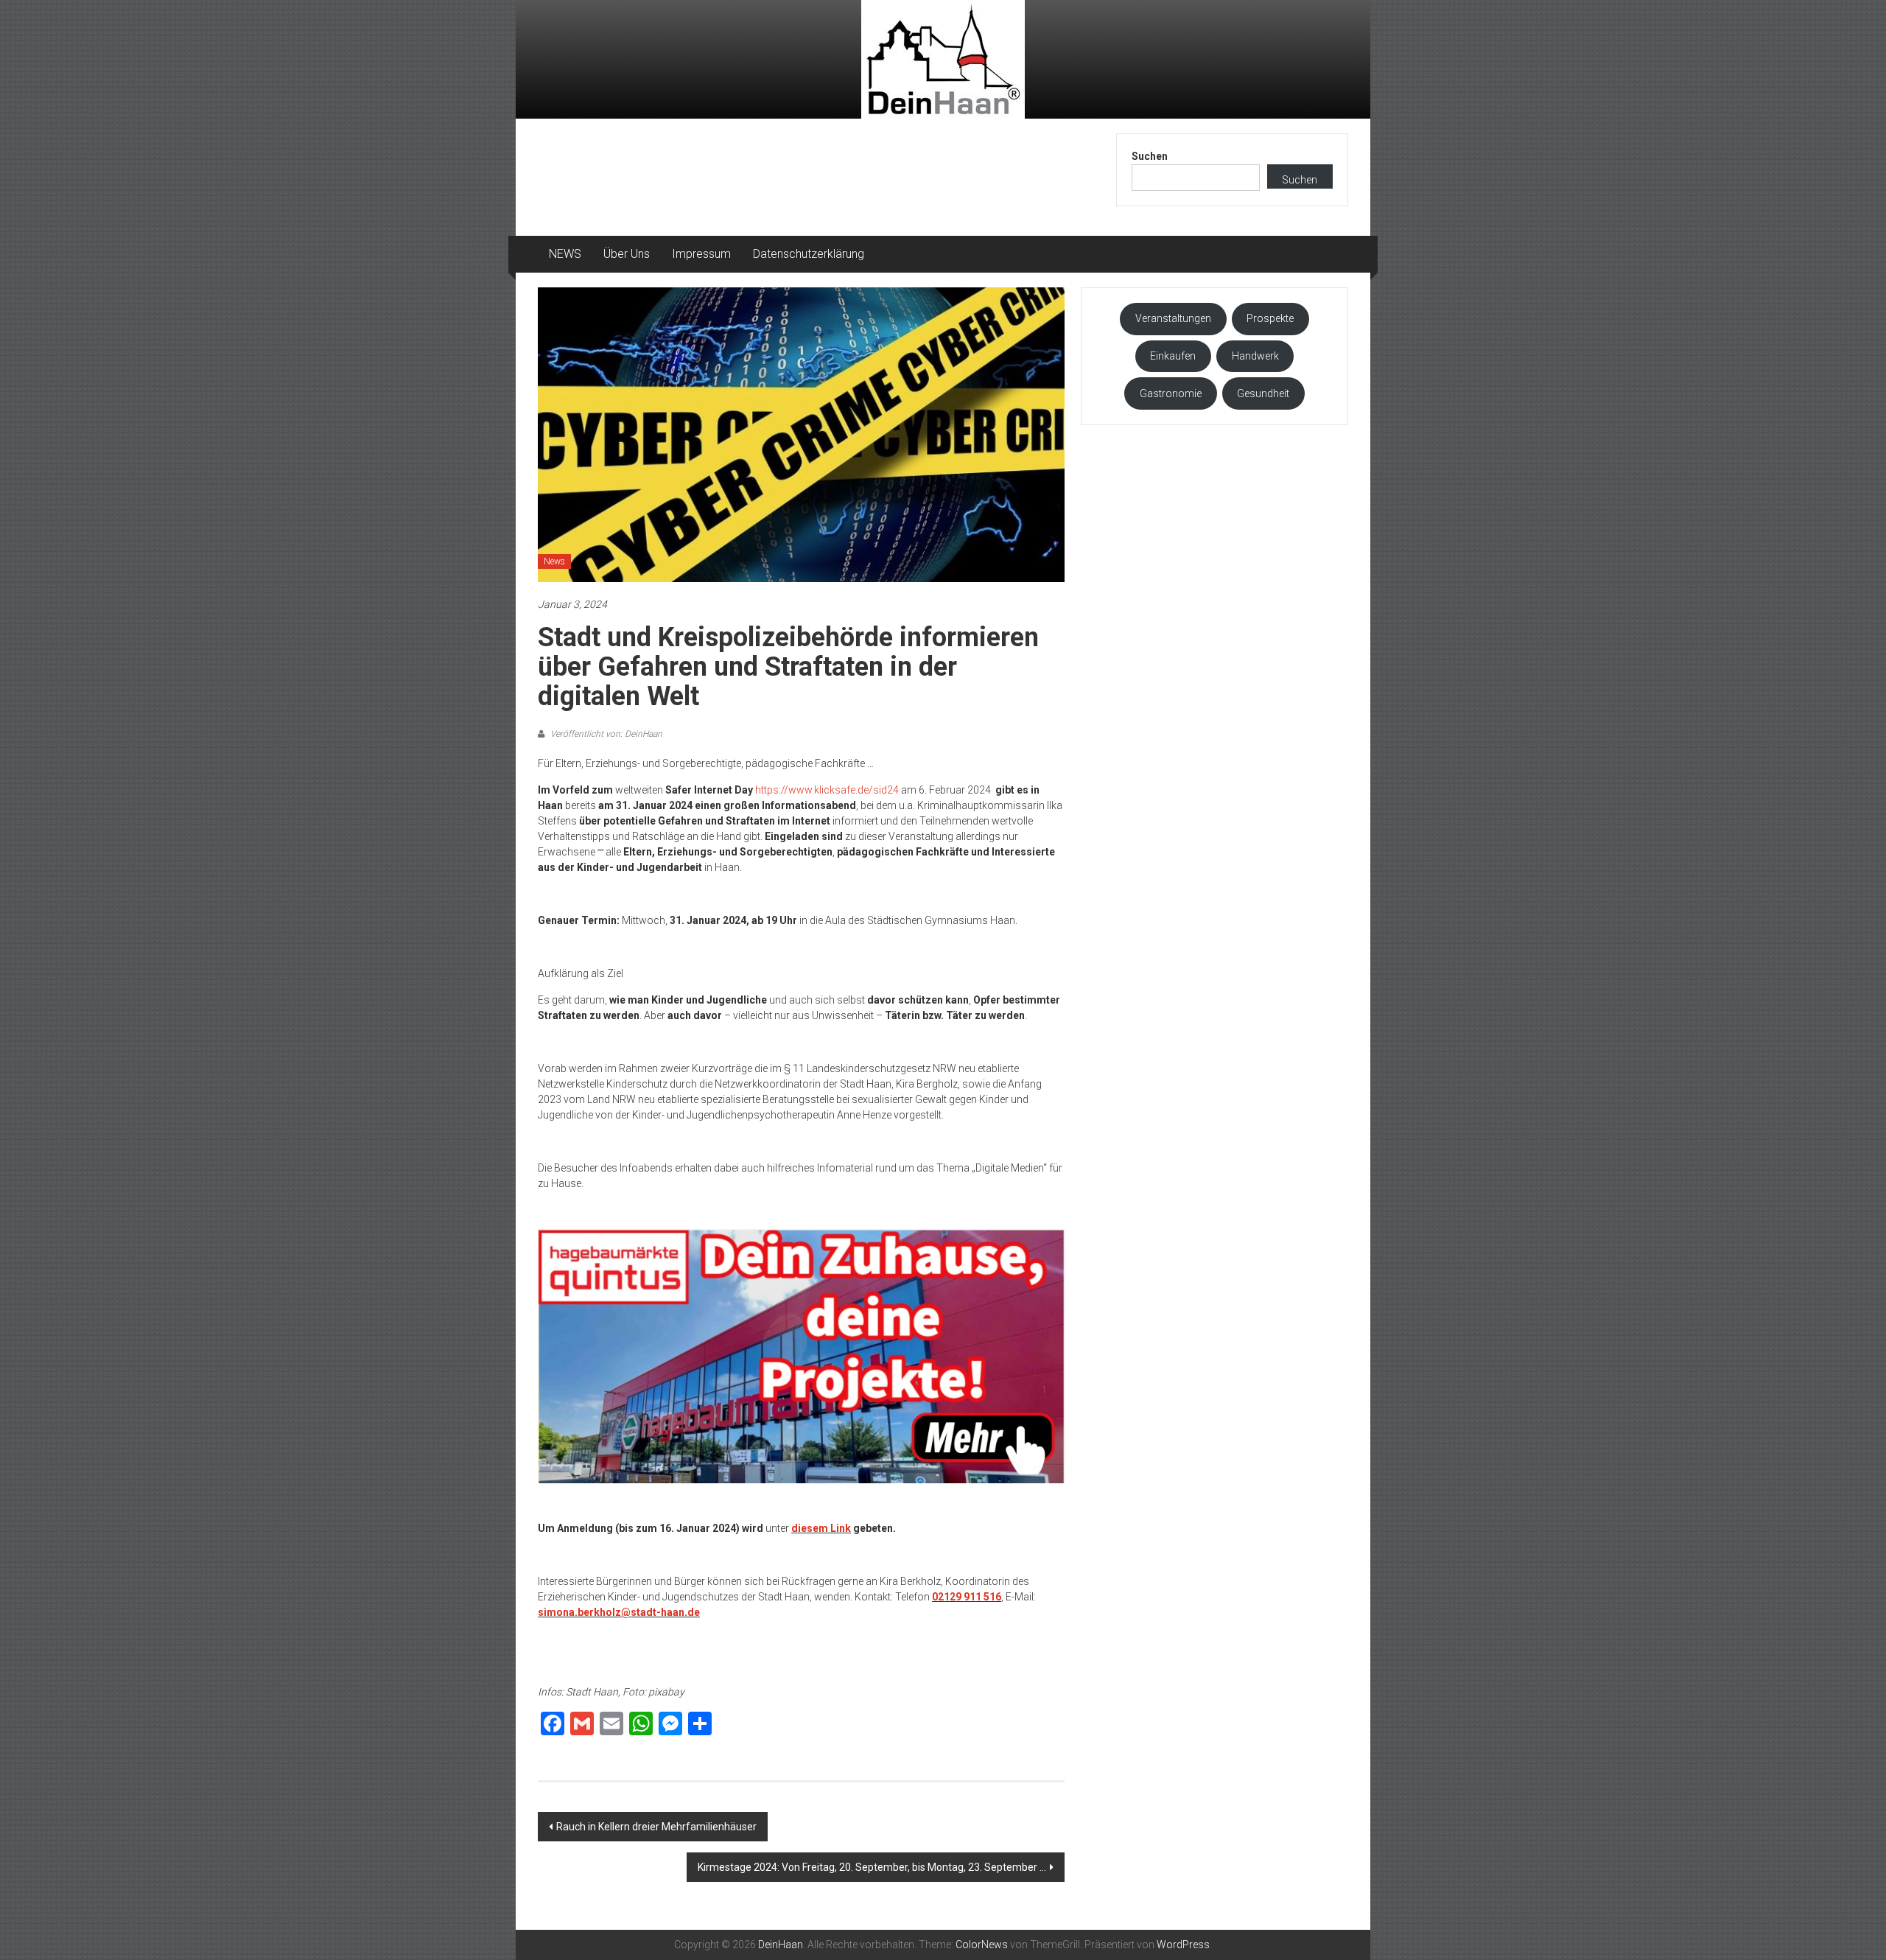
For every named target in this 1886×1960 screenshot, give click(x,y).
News (554, 561)
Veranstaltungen (1173, 318)
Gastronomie (1171, 393)
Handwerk (1255, 356)
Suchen (1150, 156)
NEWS (565, 254)
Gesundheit (1263, 393)
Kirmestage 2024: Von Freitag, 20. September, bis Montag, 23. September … (872, 1867)
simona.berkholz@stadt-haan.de (619, 1612)
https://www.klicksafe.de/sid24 (827, 790)
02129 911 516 (967, 1597)
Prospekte (1270, 318)
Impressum (701, 254)
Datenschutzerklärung (809, 254)
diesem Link (821, 1528)
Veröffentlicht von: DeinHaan (605, 734)
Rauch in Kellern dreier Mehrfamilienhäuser (656, 1827)
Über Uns (627, 254)
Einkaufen (1173, 356)
